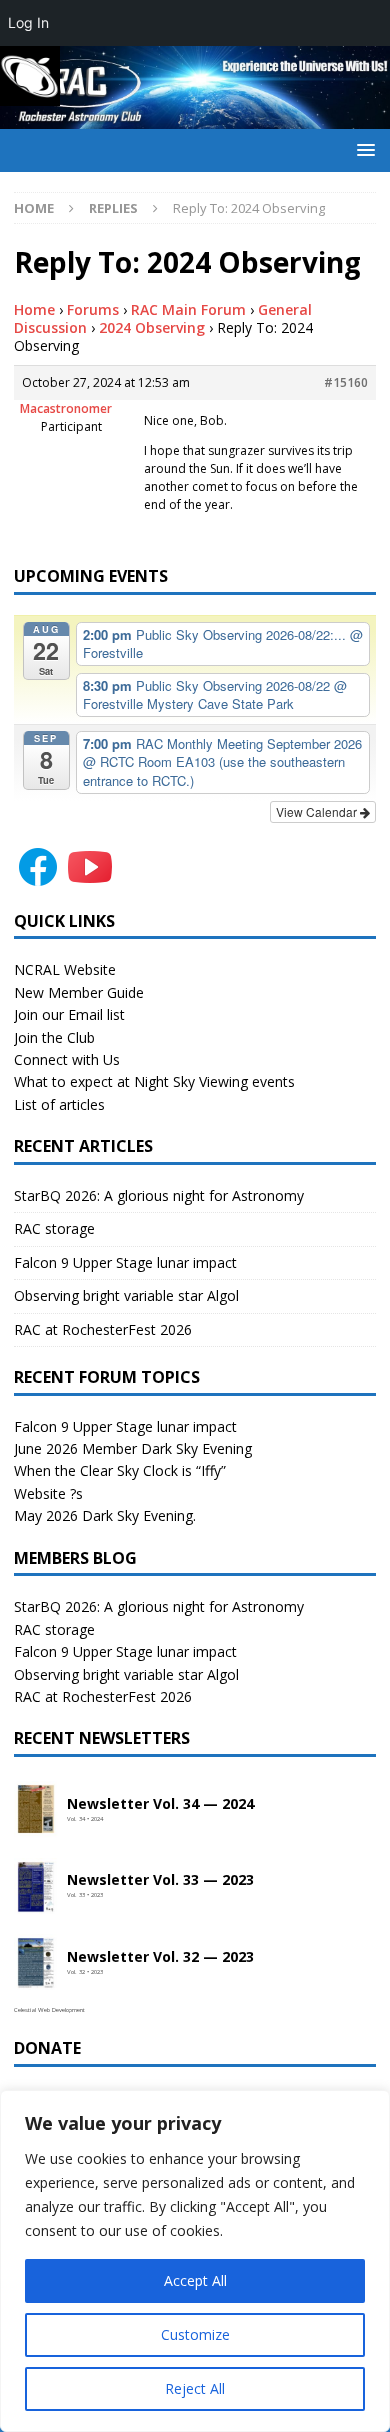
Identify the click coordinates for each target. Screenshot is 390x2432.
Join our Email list (69, 1014)
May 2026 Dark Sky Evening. (105, 1515)
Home (34, 309)
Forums (93, 309)
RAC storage (54, 1228)
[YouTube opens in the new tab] (90, 878)
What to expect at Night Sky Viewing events (154, 1081)
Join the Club (54, 1037)
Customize (195, 2334)
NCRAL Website (65, 969)
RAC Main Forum (188, 309)
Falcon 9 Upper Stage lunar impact (125, 1262)
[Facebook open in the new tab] (38, 878)
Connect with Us (67, 1059)
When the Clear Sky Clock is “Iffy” (120, 1470)
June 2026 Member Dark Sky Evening (133, 1448)
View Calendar (318, 811)
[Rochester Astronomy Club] (195, 116)
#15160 (346, 382)
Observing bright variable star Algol (126, 1295)
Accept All (195, 2280)
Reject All (195, 2388)
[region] (195, 2261)
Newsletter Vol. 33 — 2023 (160, 1880)
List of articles (59, 1104)
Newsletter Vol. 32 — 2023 (160, 1957)
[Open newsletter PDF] (36, 1810)
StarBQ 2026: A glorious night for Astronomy (159, 1195)
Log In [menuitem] (28, 22)
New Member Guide (79, 992)
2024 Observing (152, 327)
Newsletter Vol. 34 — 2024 (160, 1804)
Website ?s (48, 1493)
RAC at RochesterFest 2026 (103, 1329)
